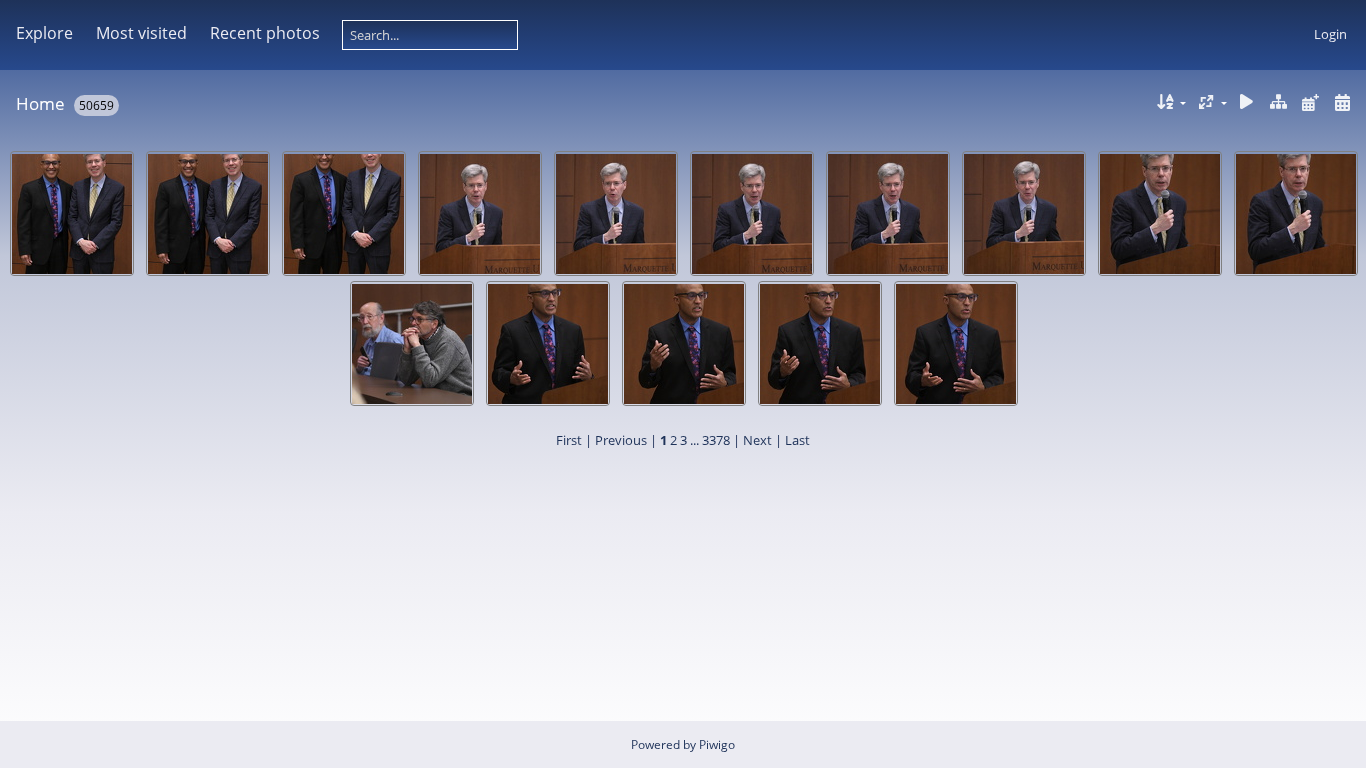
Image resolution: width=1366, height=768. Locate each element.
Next (757, 440)
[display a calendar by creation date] (1342, 102)
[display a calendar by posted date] (1310, 102)
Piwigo (717, 744)
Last (797, 440)
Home (40, 103)
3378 (716, 440)
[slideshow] (1247, 102)
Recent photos (265, 33)
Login (1330, 34)
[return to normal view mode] (1279, 102)
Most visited (141, 33)
